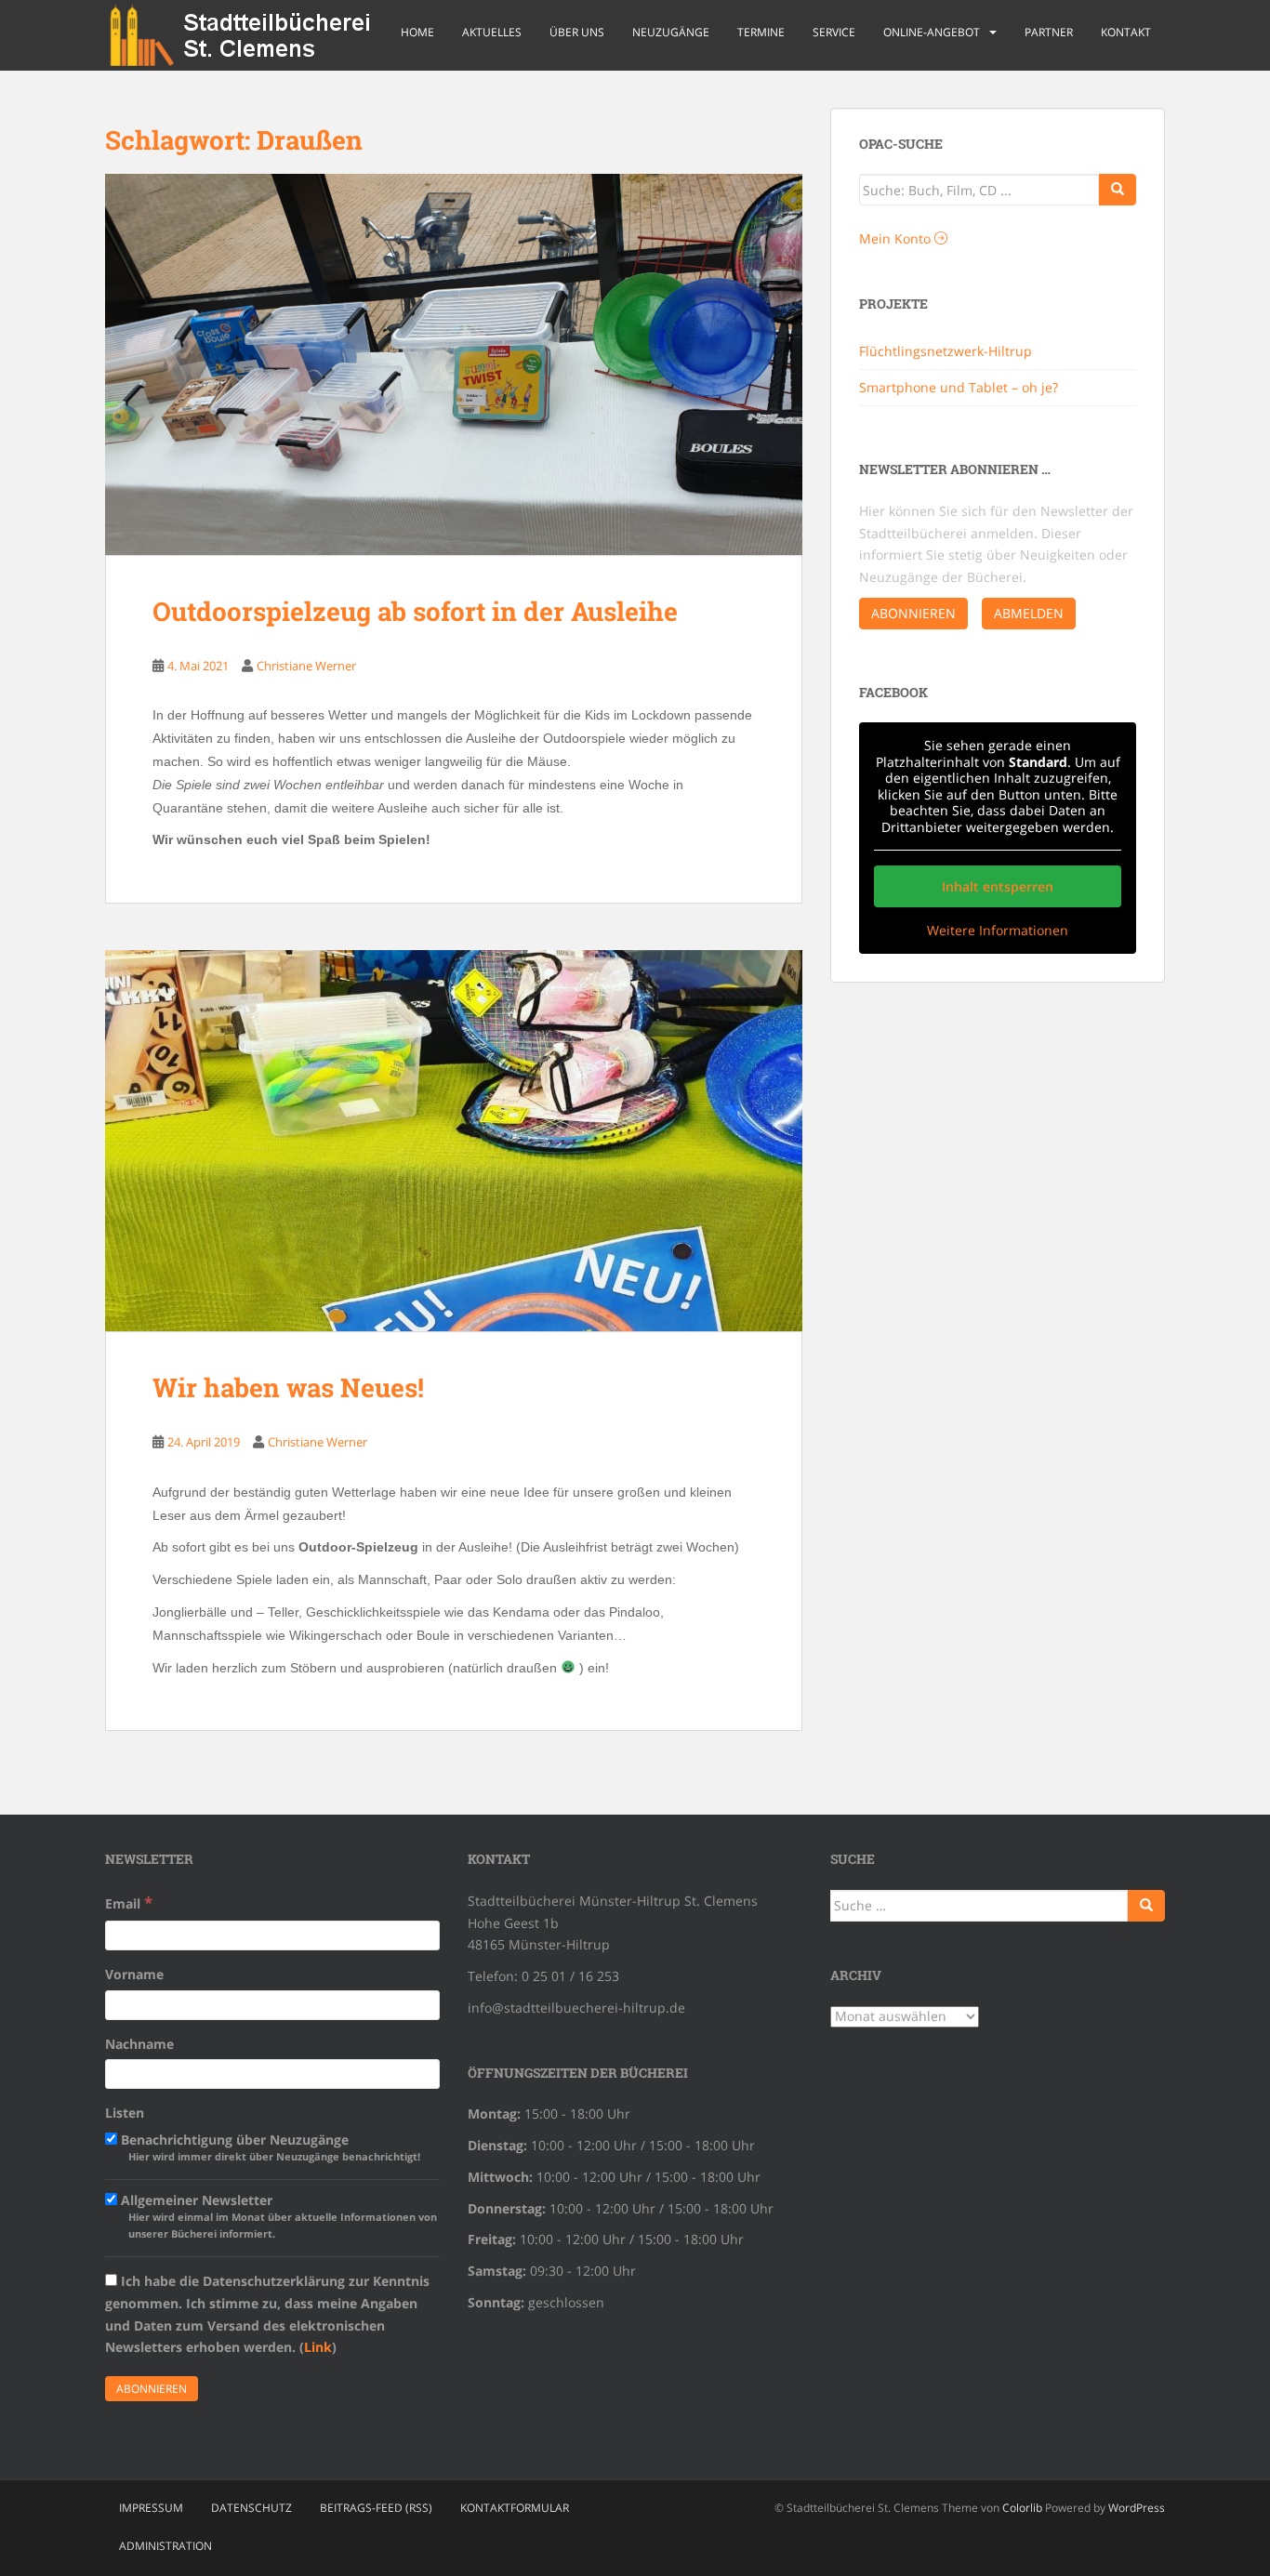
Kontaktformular (515, 2508)
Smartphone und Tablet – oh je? (959, 387)
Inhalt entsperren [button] (998, 886)
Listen (125, 2113)
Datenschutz (251, 2508)
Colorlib (1022, 2508)
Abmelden (1029, 613)
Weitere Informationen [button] (998, 931)
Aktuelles (492, 32)
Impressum (151, 2508)
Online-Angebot (932, 32)
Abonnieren (913, 613)
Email (129, 1902)
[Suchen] (1146, 1906)
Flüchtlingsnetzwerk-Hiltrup (946, 351)
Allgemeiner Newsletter (277, 2216)
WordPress (1137, 2508)
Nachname (139, 2044)
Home (417, 32)
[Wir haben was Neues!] (454, 1141)
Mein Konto (897, 238)
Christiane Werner (306, 666)
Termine (761, 32)
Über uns (577, 32)
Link (318, 2347)
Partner (1049, 32)
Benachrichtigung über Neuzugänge (269, 2147)
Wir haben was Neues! (288, 1387)
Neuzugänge (671, 32)
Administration (165, 2546)
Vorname (134, 1974)
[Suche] (1118, 190)
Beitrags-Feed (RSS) (376, 2508)
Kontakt (1126, 32)
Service (834, 32)
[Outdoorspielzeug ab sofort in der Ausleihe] (454, 364)
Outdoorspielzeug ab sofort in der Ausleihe (415, 611)
